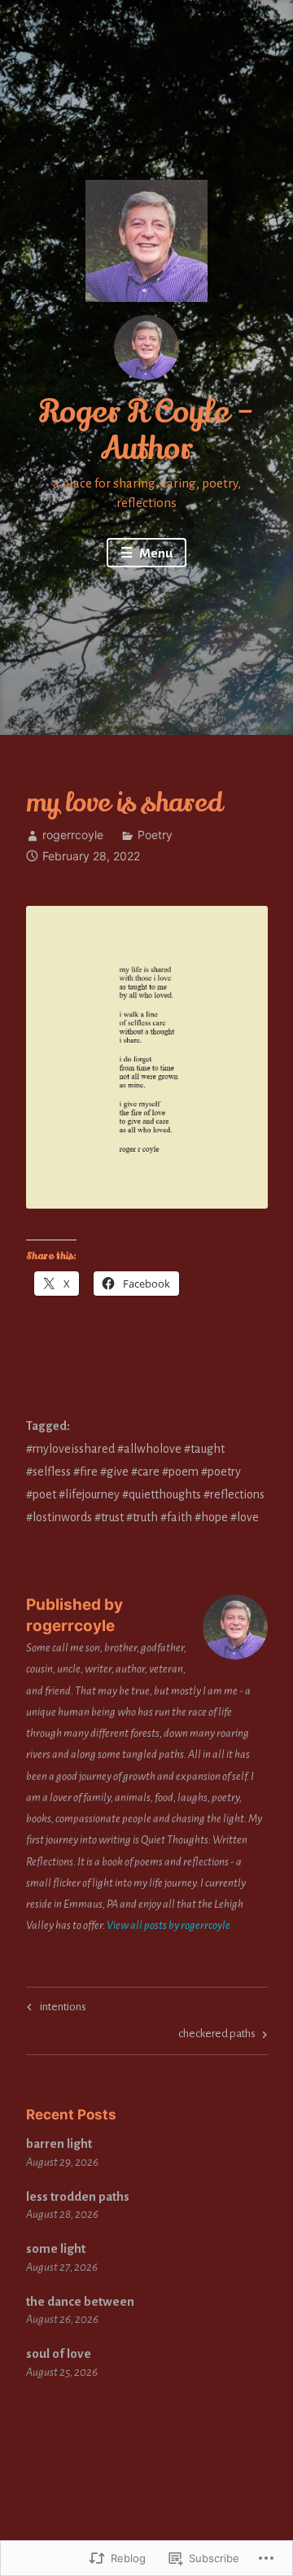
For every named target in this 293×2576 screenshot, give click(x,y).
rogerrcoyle (73, 835)
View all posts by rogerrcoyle (168, 1925)
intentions (54, 2010)
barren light (59, 2143)
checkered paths (217, 2037)
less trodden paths (78, 2196)
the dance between (80, 2301)
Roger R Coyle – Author (146, 431)
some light (56, 2248)
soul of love (59, 2353)
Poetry (155, 835)
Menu (155, 553)
